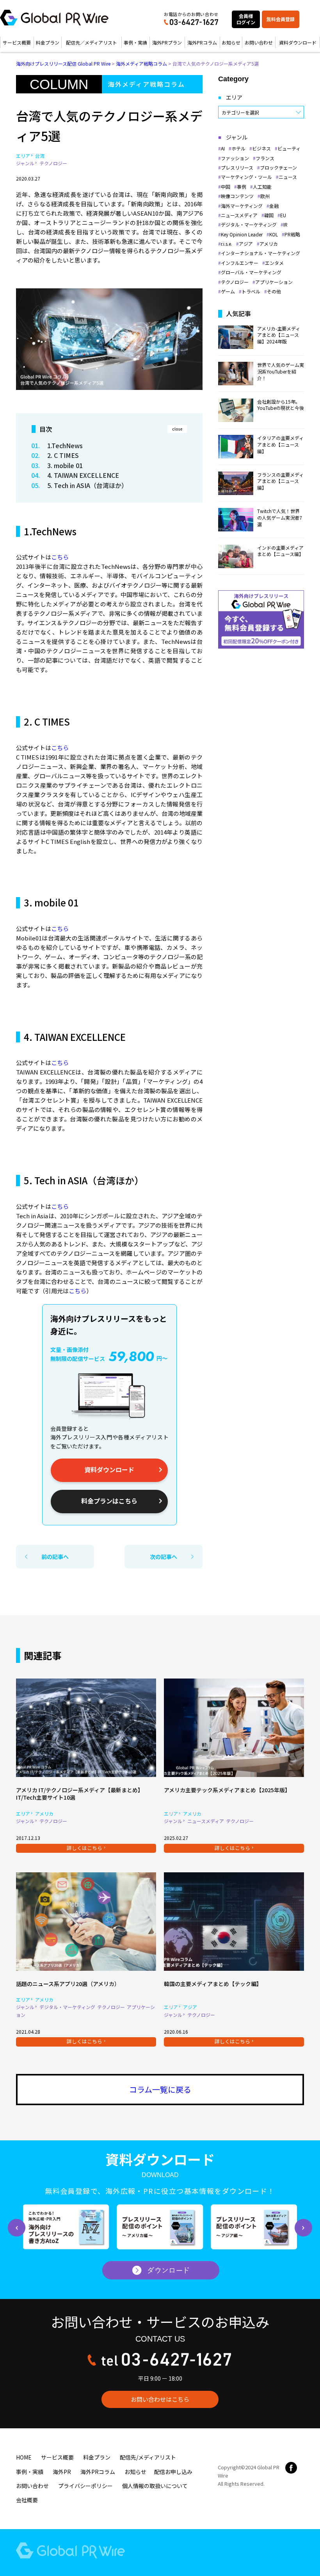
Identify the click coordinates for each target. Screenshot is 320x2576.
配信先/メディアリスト (148, 2457)
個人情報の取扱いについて (155, 2486)
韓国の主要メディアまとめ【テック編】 (213, 1984)
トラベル (251, 291)
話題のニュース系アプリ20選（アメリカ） (68, 1984)
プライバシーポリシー (85, 2486)
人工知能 (262, 187)
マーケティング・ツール (246, 177)
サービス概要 (17, 42)
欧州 (265, 196)
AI (223, 148)
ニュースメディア (239, 215)
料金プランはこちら (109, 1501)
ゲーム (228, 291)
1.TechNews (66, 445)
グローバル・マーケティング (251, 272)
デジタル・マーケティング (249, 225)
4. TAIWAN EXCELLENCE (84, 475)
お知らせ (231, 42)
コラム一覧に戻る (160, 2089)
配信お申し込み (173, 2472)
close (177, 429)
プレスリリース (237, 168)
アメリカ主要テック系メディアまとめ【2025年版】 (227, 1790)
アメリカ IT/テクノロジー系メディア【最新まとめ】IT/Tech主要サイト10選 (80, 1794)
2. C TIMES (63, 455)
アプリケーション (274, 282)
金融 (274, 206)
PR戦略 (292, 234)
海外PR (62, 2472)
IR (285, 225)
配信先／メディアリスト (92, 42)
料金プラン (48, 42)
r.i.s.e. (227, 244)
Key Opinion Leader (242, 234)
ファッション (235, 158)
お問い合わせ (259, 42)
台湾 (40, 156)
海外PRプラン (167, 42)
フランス (265, 158)
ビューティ (289, 148)
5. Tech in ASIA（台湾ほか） (87, 485)
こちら (60, 557)
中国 (226, 187)
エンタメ (274, 263)
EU (283, 215)
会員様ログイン (246, 19)
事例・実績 (135, 42)
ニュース (288, 177)
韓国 (269, 215)
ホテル (238, 148)
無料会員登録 (281, 19)
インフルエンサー (240, 263)
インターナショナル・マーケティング (260, 253)
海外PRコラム (202, 42)
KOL (274, 234)
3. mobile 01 (65, 465)
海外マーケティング (242, 206)
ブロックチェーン (278, 168)
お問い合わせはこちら (160, 2399)
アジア (246, 244)
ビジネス (261, 148)
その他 (274, 291)
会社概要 (27, 2500)
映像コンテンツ (237, 196)
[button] (17, 2228)
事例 (242, 187)
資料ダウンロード (298, 42)
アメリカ (269, 244)
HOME (24, 2457)
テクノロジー (53, 163)
